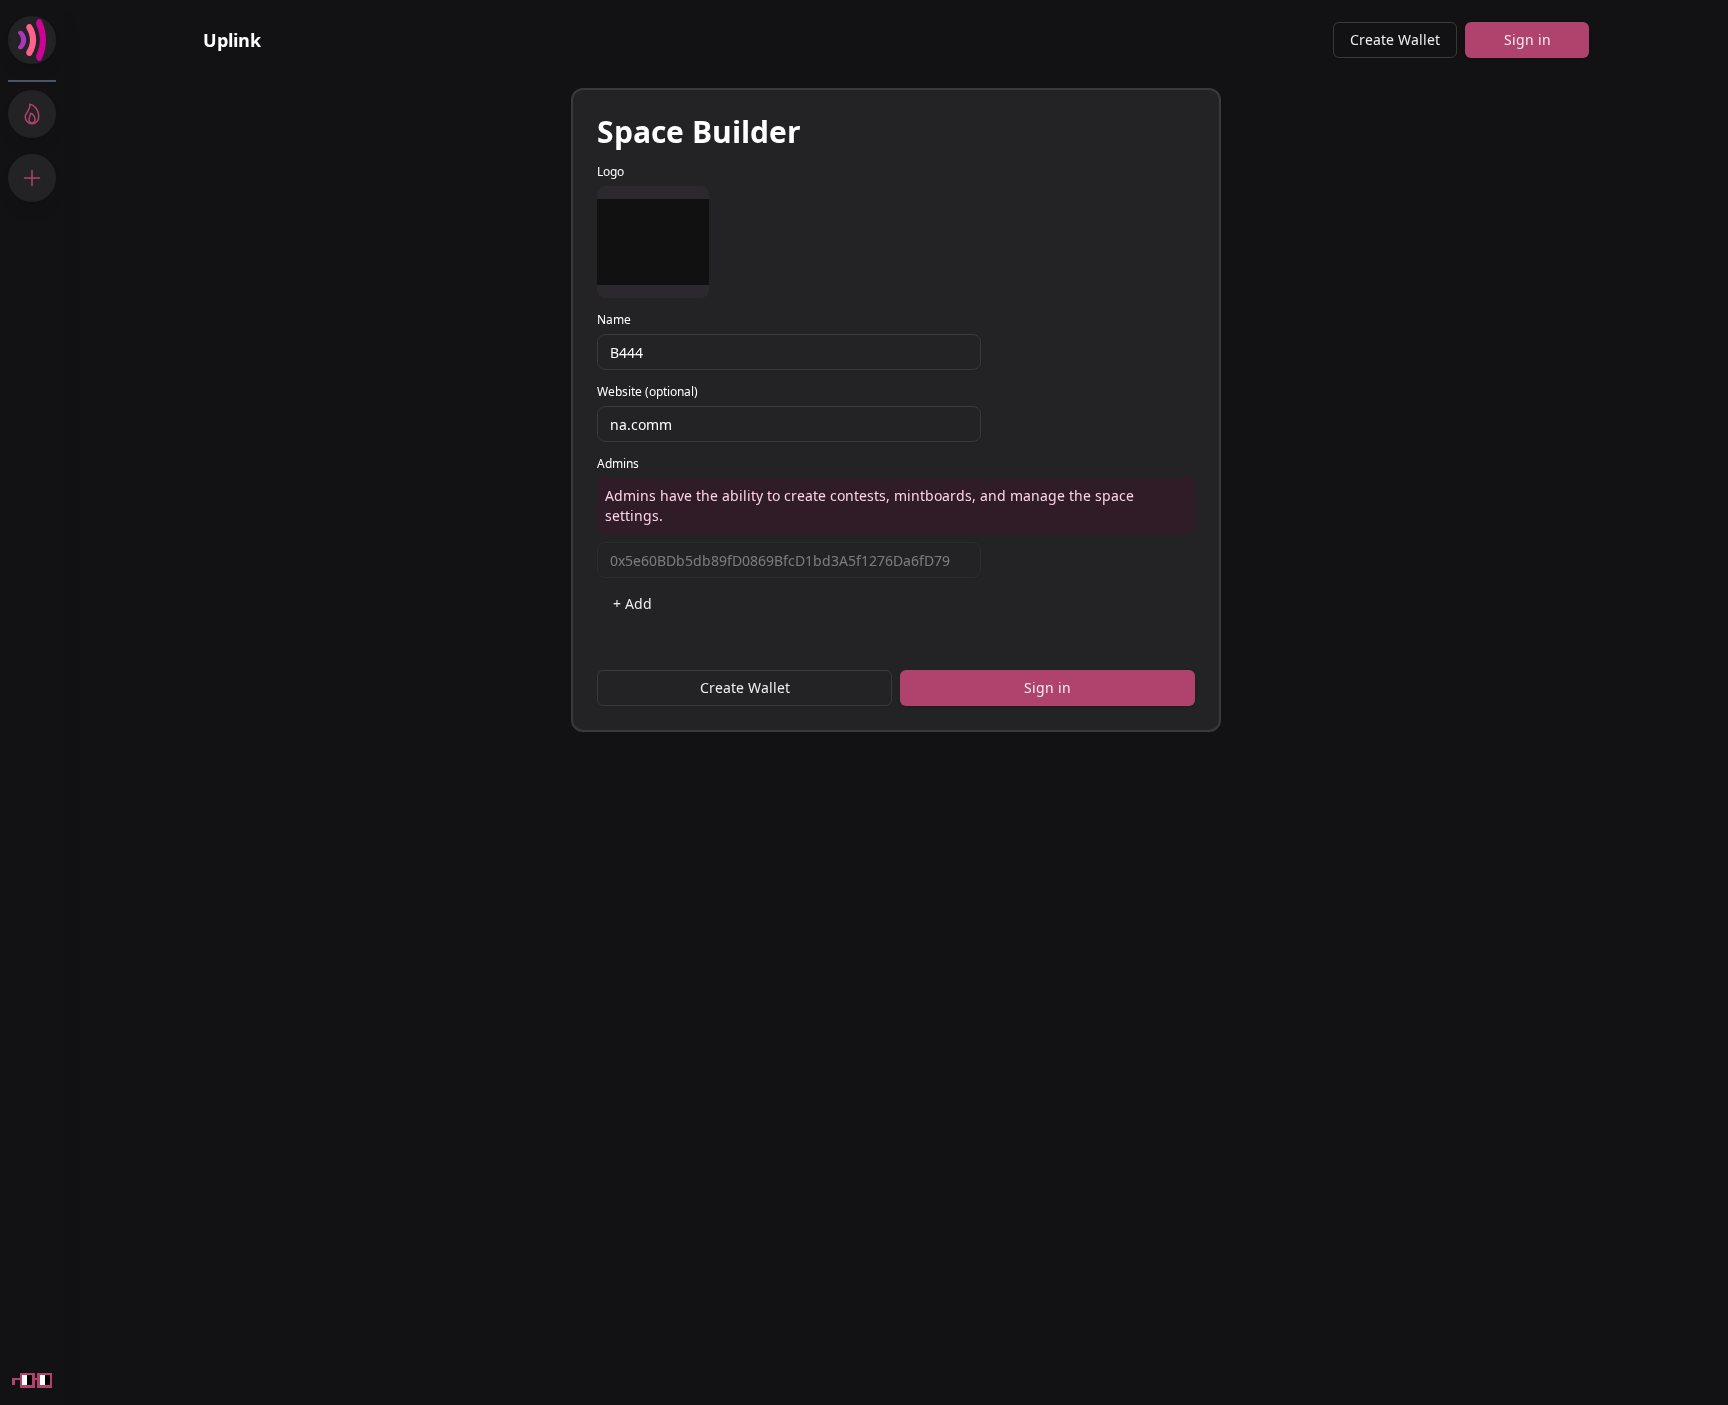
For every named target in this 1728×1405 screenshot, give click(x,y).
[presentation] (653, 242)
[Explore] (32, 114)
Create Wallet (1395, 39)
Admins (618, 464)
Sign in (1527, 39)
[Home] (32, 40)
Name (614, 320)
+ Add (632, 603)
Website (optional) (647, 392)
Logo (610, 172)
